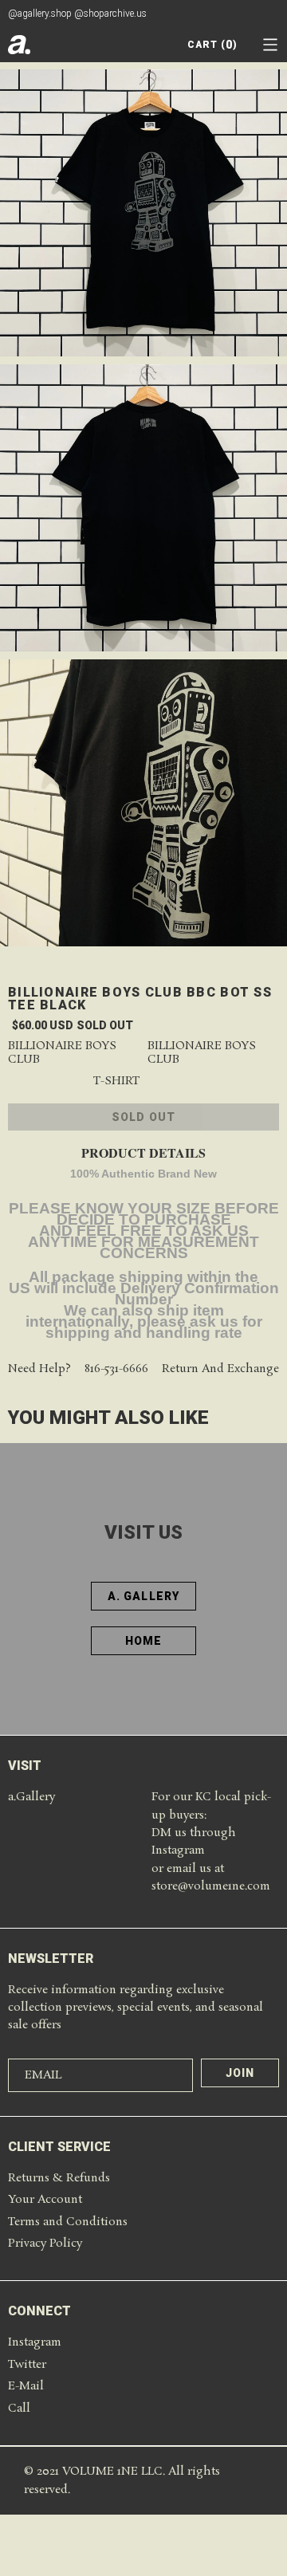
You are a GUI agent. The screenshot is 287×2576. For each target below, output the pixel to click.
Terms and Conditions (68, 2222)
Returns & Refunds (59, 2178)
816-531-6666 (116, 1369)
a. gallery (143, 1596)
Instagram (35, 2342)
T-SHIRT (116, 1082)
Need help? (39, 1369)
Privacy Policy (45, 2244)
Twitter (27, 2365)
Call (19, 2409)
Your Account (45, 2200)
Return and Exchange (220, 1369)
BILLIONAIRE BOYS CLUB (202, 1053)
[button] (270, 45)
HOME (143, 1641)
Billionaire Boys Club (62, 1053)
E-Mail (26, 2386)
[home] (19, 45)
